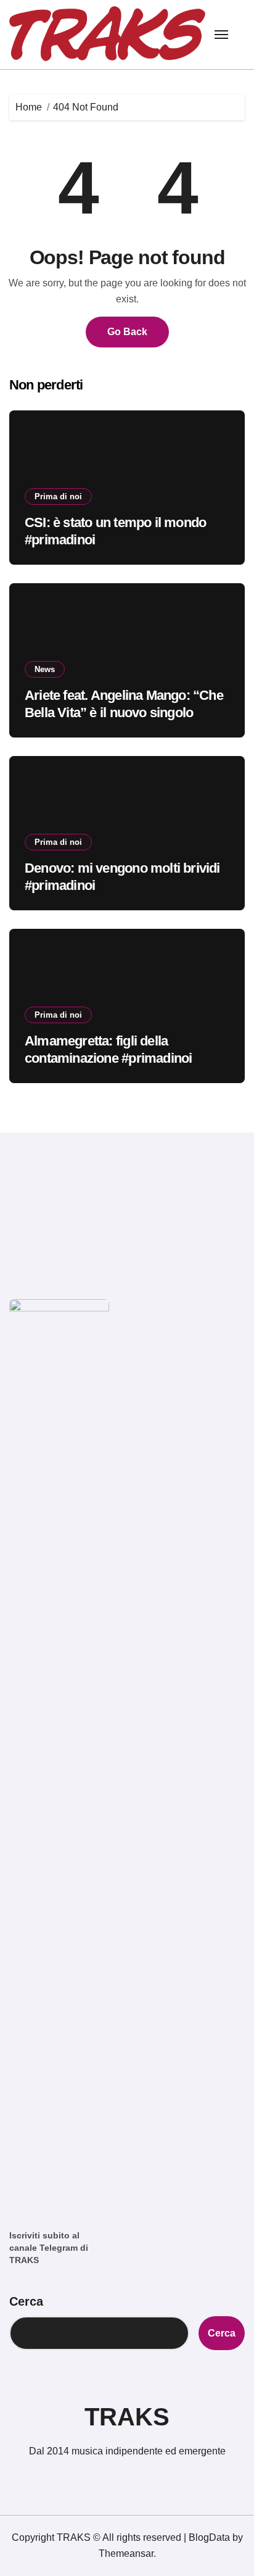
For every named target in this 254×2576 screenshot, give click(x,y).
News (45, 669)
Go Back (127, 332)
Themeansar (126, 2553)
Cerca (26, 2301)
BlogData (209, 2537)
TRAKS (127, 2417)
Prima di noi (58, 497)
